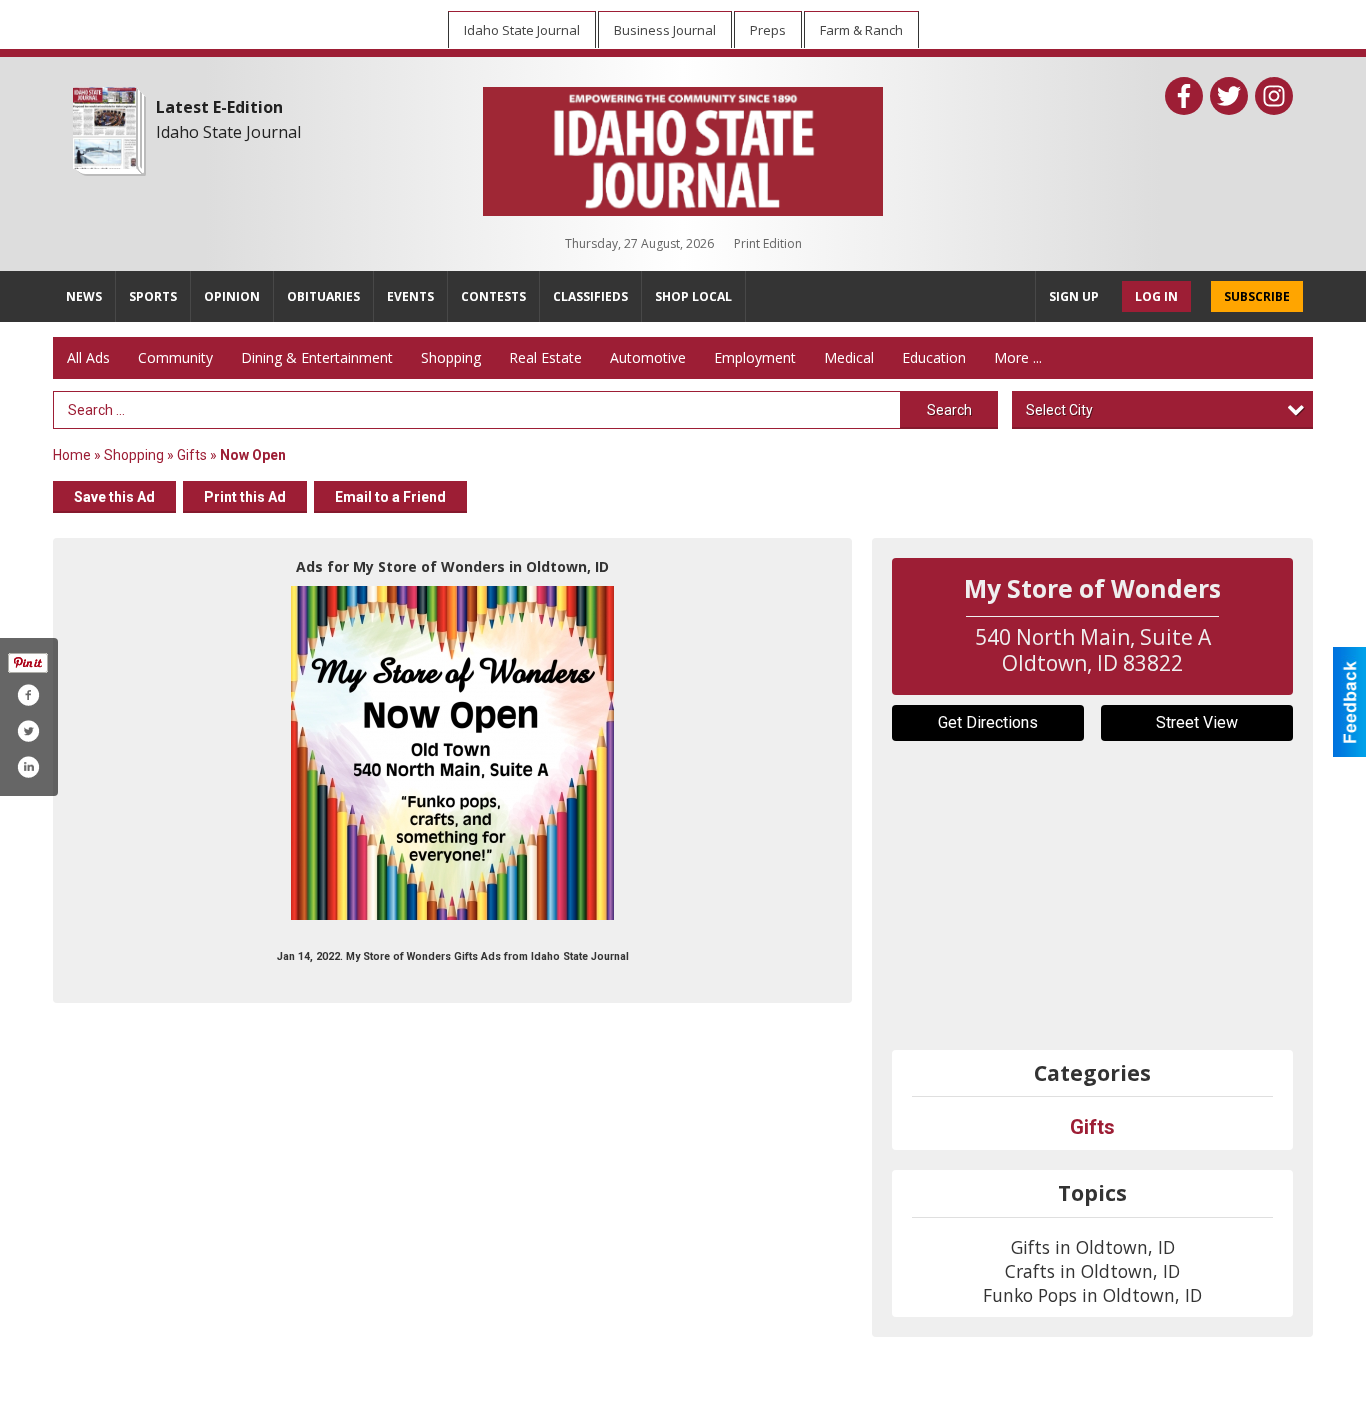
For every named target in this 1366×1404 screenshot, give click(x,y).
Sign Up (1074, 296)
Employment (755, 357)
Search (949, 410)
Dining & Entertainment (317, 357)
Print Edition (768, 243)
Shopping (451, 357)
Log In (1156, 296)
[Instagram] (1274, 96)
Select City (1059, 410)
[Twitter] (1229, 96)
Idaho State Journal (228, 132)
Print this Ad (245, 497)
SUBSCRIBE (1257, 296)
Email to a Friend (390, 497)
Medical (849, 357)
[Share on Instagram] (28, 767)
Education (934, 357)
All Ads (88, 357)
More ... (1018, 357)
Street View (1197, 722)
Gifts (192, 455)
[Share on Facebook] (28, 695)
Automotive (648, 357)
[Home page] (683, 147)
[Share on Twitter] (28, 731)
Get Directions (988, 722)
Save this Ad (114, 497)
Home (72, 455)
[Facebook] (1184, 96)
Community (175, 357)
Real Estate (545, 357)
